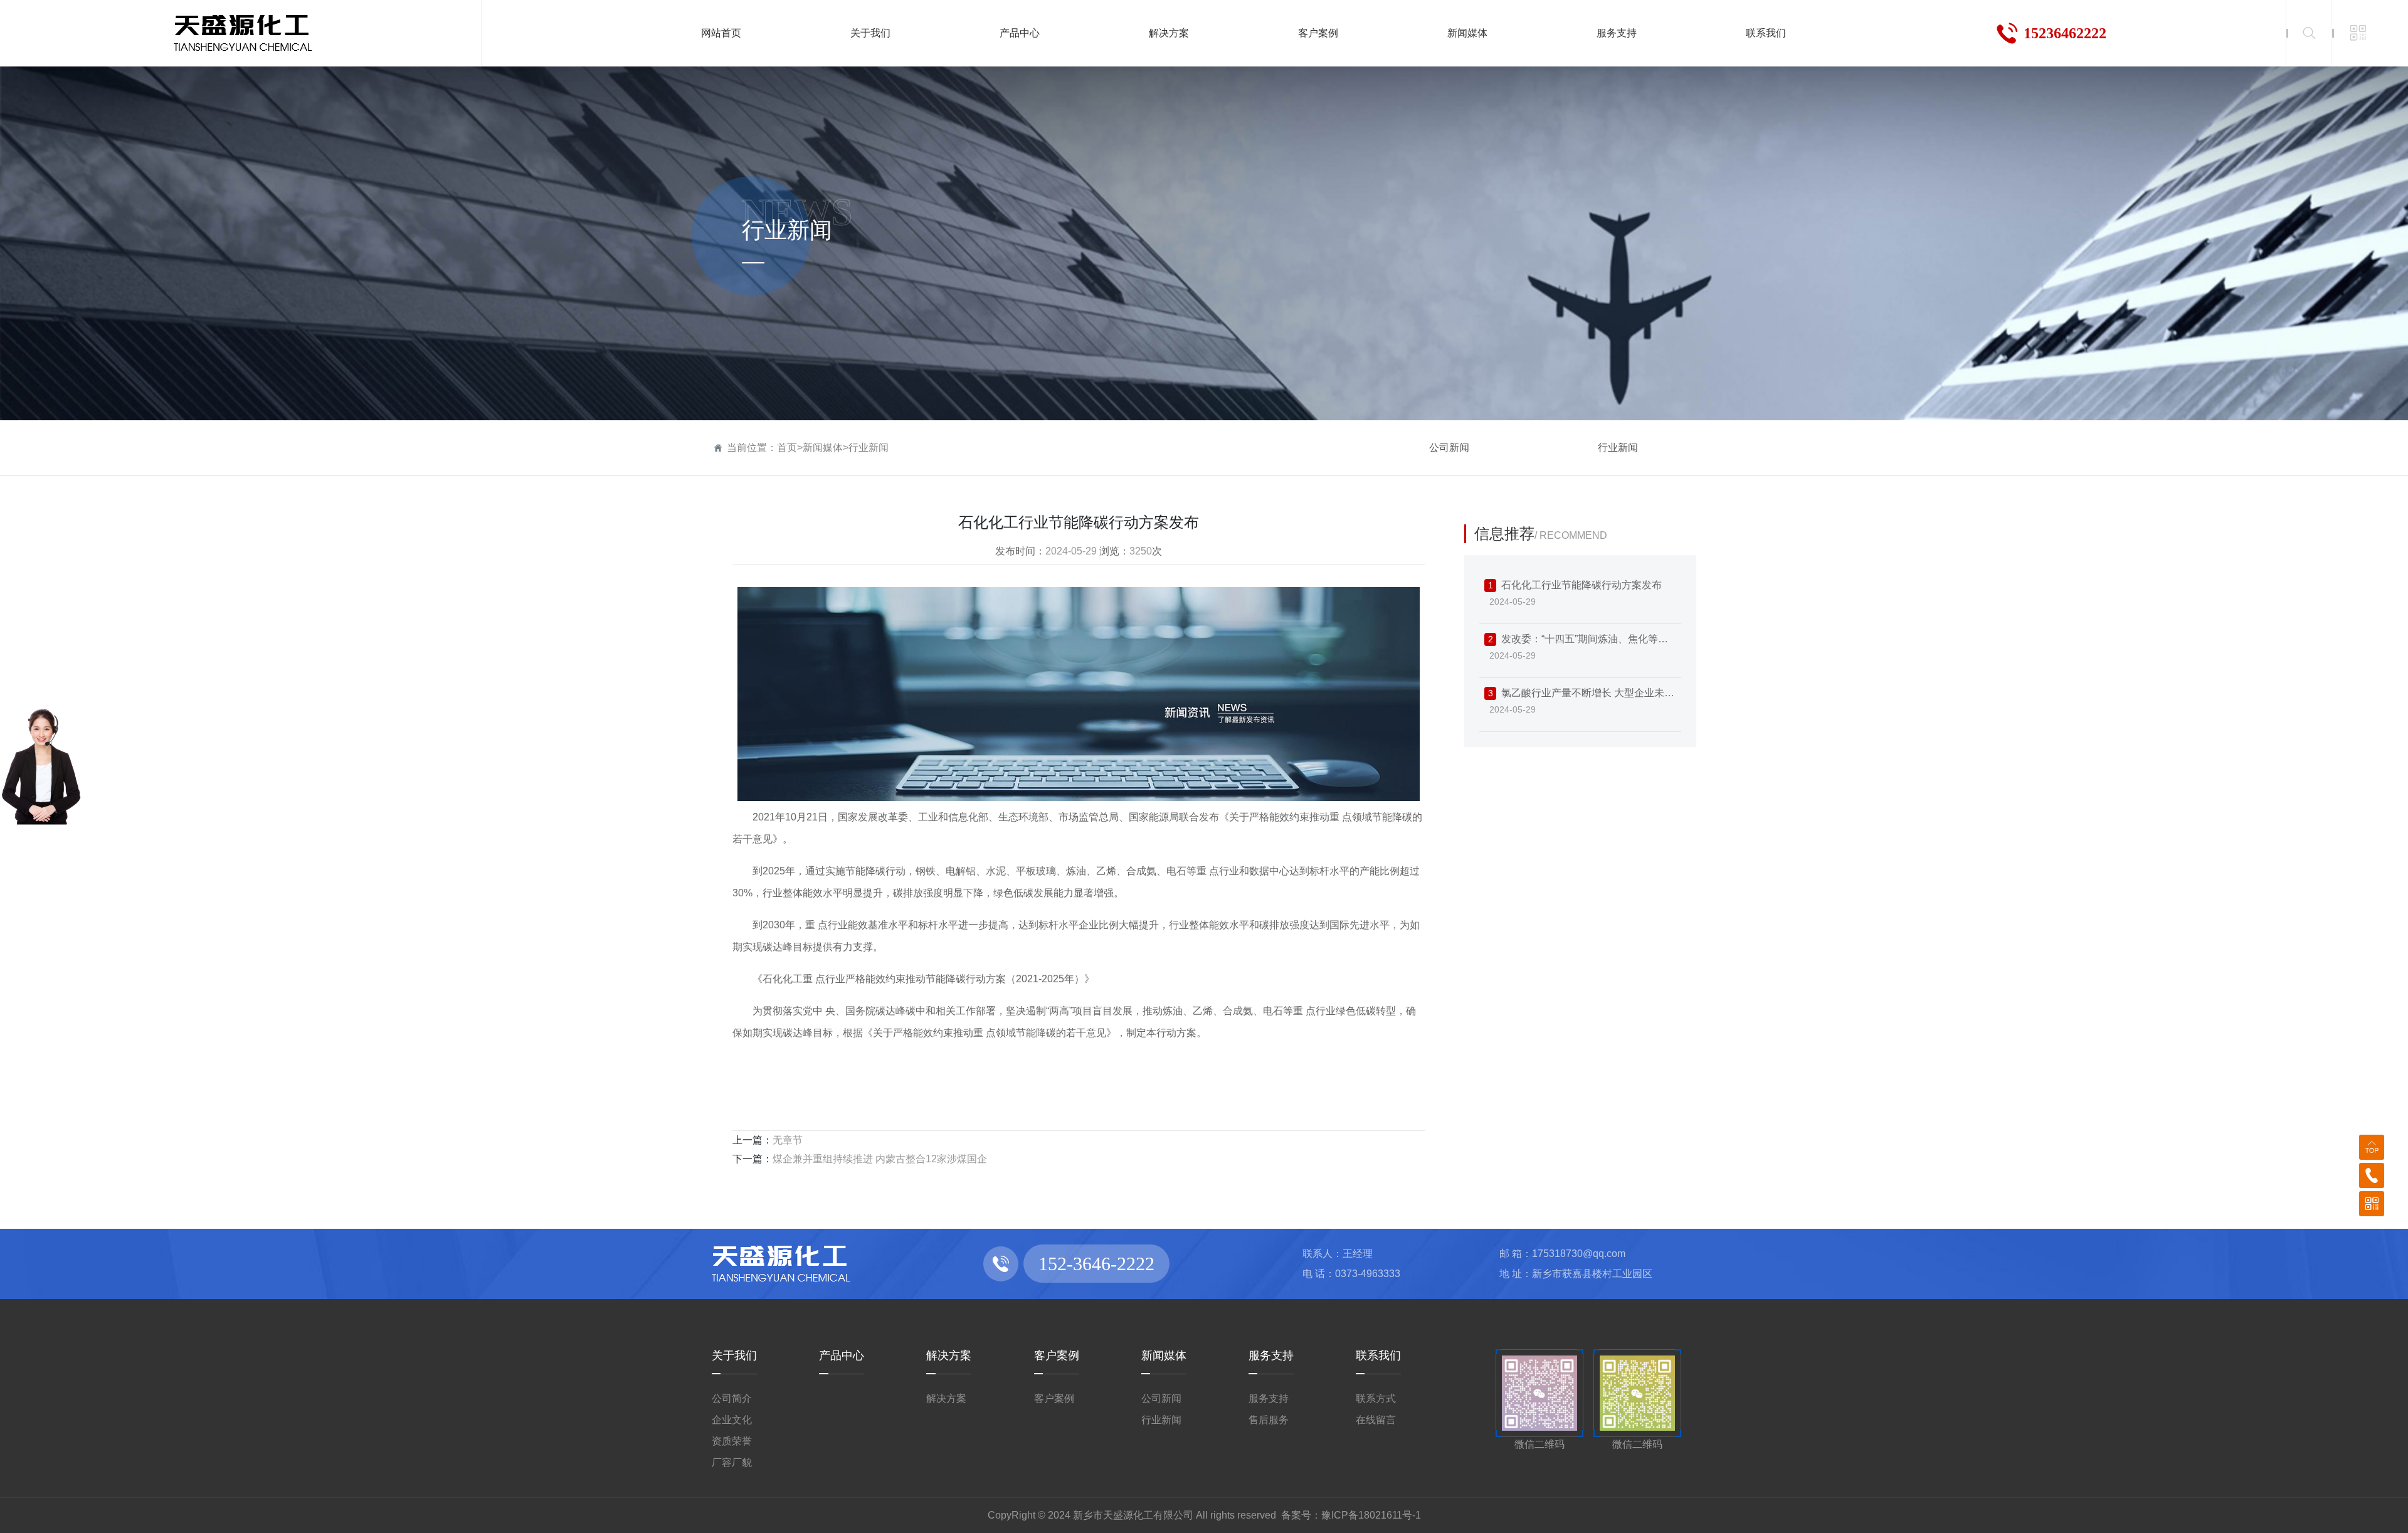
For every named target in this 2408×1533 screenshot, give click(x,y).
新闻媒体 (823, 448)
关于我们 (734, 1355)
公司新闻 (1449, 448)
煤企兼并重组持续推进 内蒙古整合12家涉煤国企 (880, 1159)
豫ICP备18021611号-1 (1371, 1515)
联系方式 (1376, 1398)
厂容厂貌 (732, 1462)
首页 (787, 448)
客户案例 (1057, 1355)
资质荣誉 (732, 1441)
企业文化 (732, 1420)
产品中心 (842, 1355)
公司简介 (732, 1398)
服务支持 (1271, 1355)
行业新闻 (869, 448)
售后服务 (1269, 1420)
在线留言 (1376, 1420)
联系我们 (1378, 1355)
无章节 (788, 1140)
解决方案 (949, 1355)
